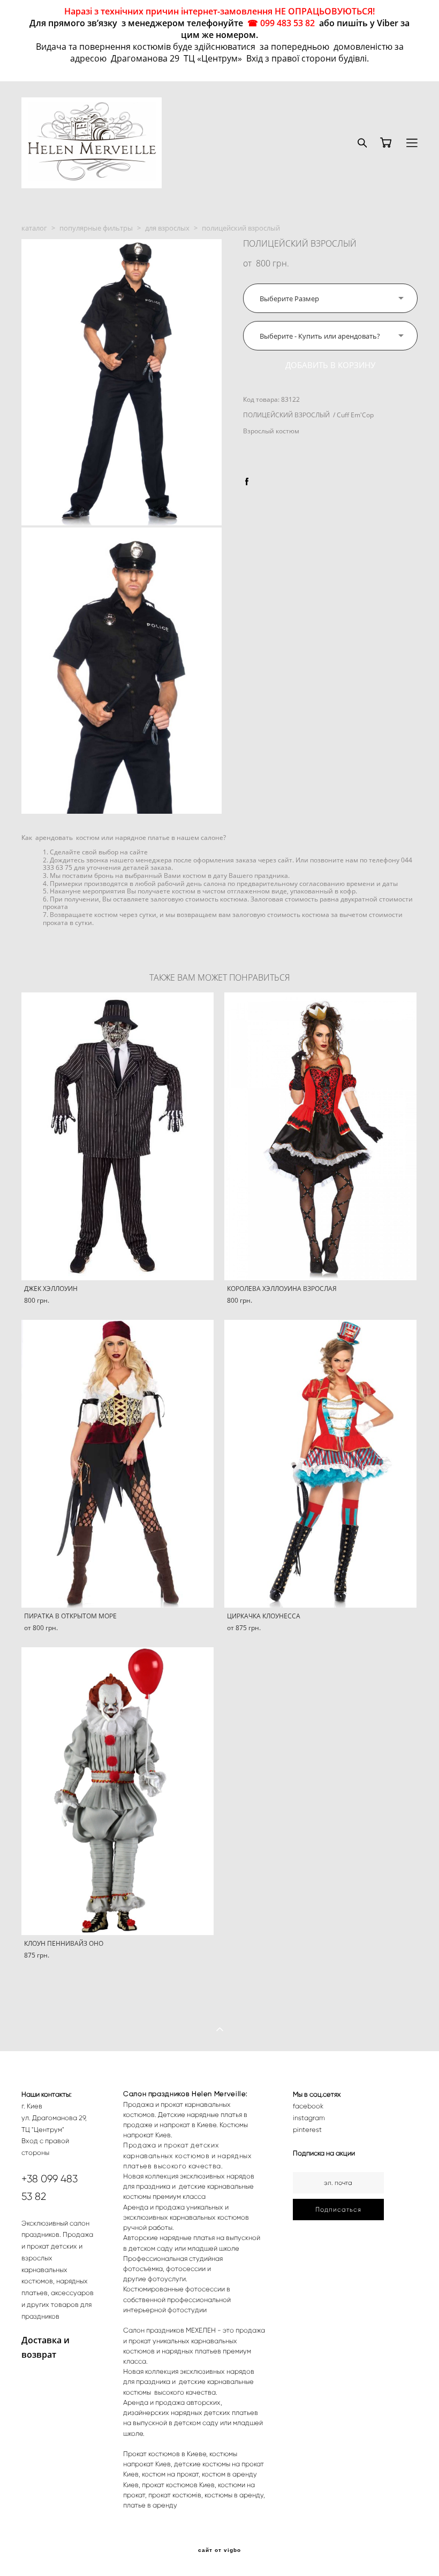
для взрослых (167, 228)
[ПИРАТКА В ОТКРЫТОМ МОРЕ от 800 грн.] (118, 1464)
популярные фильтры (96, 228)
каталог (34, 228)
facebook (308, 2106)
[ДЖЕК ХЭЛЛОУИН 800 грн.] (118, 1136)
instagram (309, 2118)
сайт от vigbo (219, 2550)
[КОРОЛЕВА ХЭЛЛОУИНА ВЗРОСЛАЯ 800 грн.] (320, 1136)
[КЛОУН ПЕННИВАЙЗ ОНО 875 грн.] (118, 1791)
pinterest (307, 2130)
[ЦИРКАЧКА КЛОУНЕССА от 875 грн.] (320, 1464)
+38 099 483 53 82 (50, 2188)
